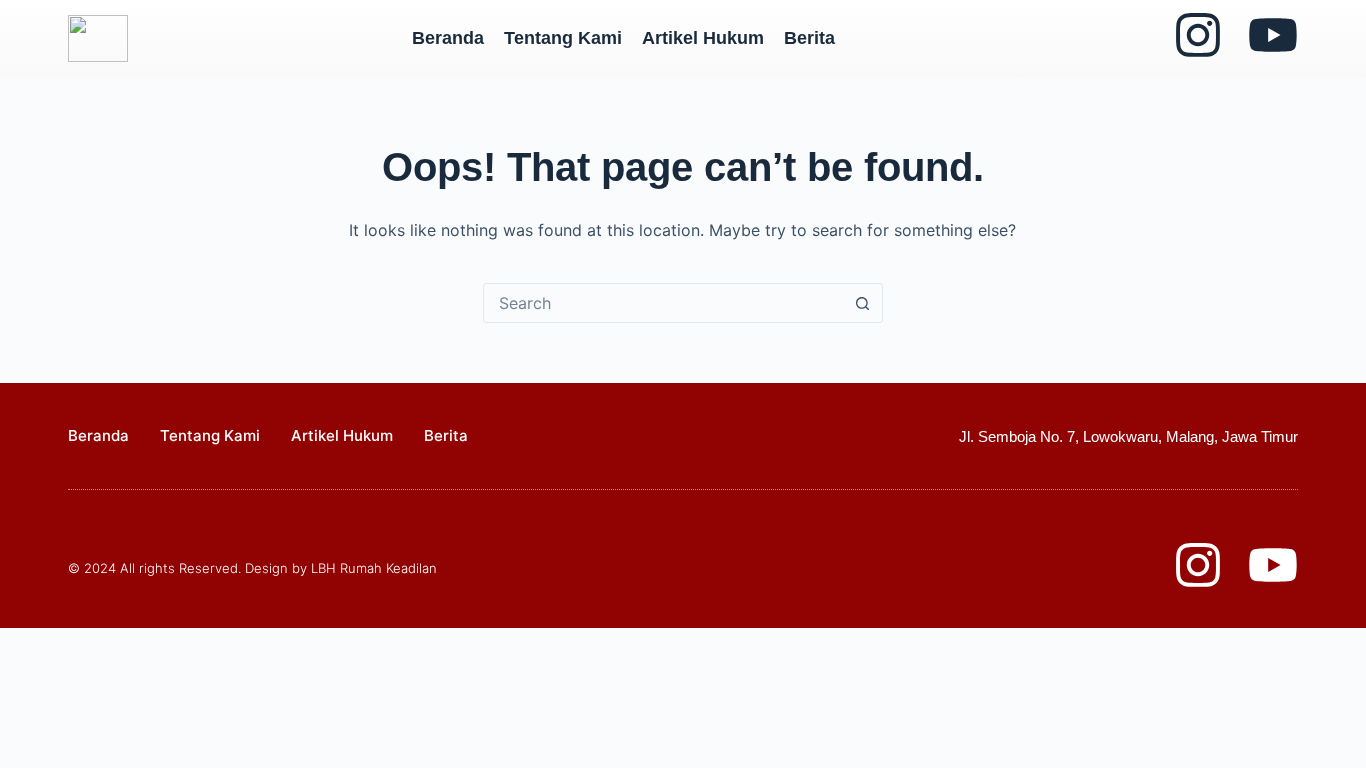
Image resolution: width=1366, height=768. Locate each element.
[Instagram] (1198, 35)
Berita (809, 38)
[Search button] (863, 303)
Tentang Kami (563, 38)
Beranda (448, 38)
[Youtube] (1273, 35)
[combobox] (664, 303)
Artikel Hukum (703, 38)
